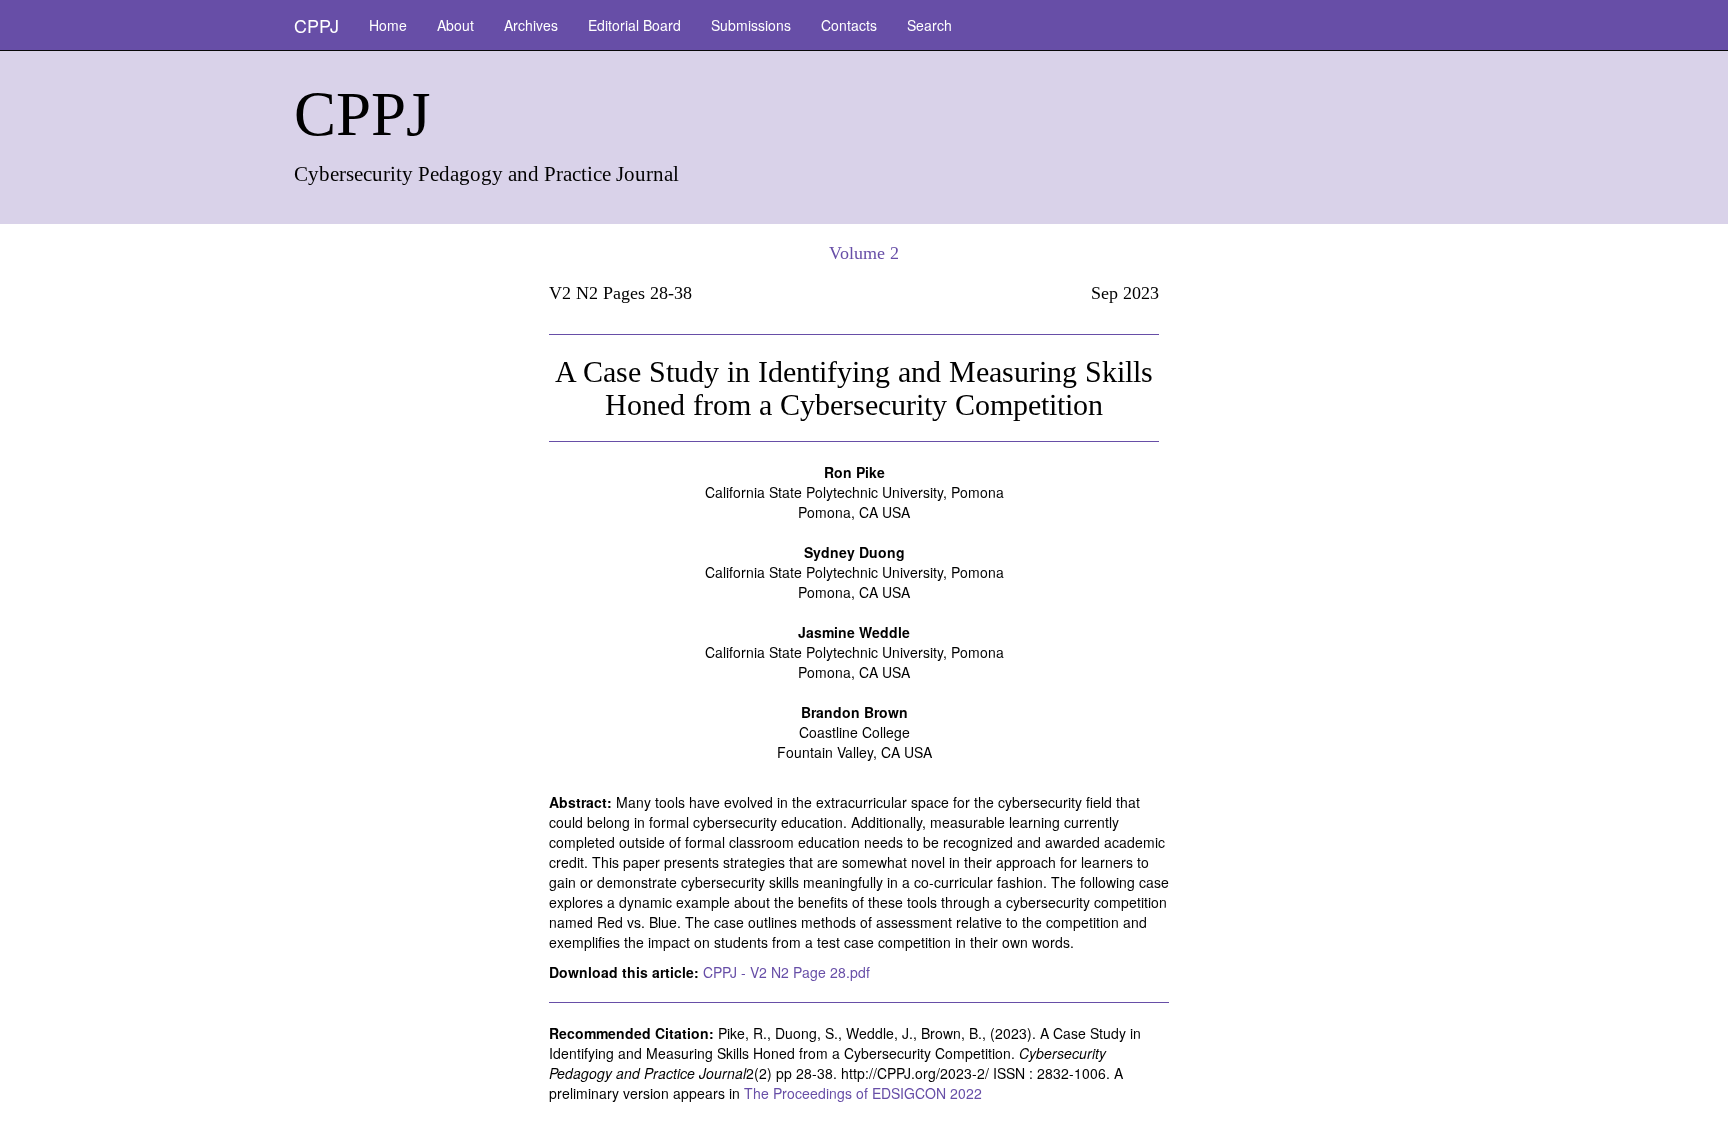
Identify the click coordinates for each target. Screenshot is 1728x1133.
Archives (531, 25)
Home (388, 25)
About (455, 25)
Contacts (849, 25)
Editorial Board (634, 25)
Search (929, 25)
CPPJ (316, 25)
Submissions (751, 25)
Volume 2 (864, 253)
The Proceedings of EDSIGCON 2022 (863, 1093)
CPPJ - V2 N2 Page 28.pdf (786, 972)
